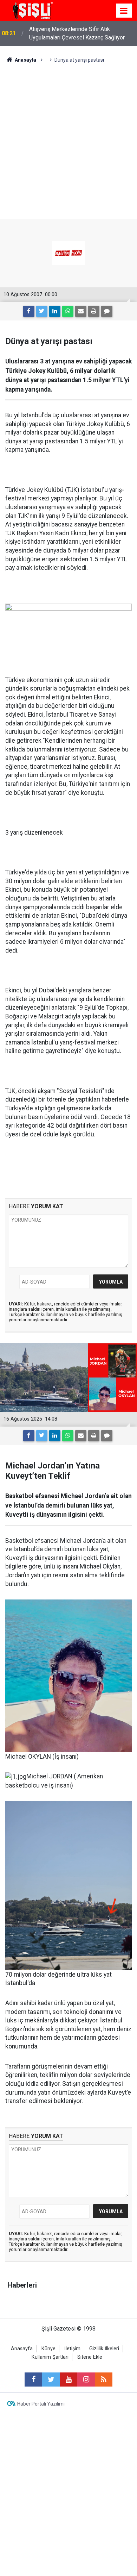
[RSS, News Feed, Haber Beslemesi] (104, 2379)
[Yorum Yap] (107, 311)
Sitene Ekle (90, 2357)
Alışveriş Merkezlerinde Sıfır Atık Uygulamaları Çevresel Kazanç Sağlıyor (77, 33)
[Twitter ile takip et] (51, 2379)
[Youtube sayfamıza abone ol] (68, 2379)
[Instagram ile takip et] (86, 2379)
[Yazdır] (94, 311)
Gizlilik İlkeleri (104, 2349)
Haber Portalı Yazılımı (41, 2404)
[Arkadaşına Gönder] (81, 311)
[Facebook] (29, 311)
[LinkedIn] (55, 311)
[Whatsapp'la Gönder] (68, 311)
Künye (48, 2349)
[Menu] (124, 11)
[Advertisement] (68, 136)
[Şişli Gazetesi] (32, 10)
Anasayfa (22, 2349)
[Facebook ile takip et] (33, 2379)
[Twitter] (42, 311)
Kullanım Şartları (50, 2357)
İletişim (72, 2349)
